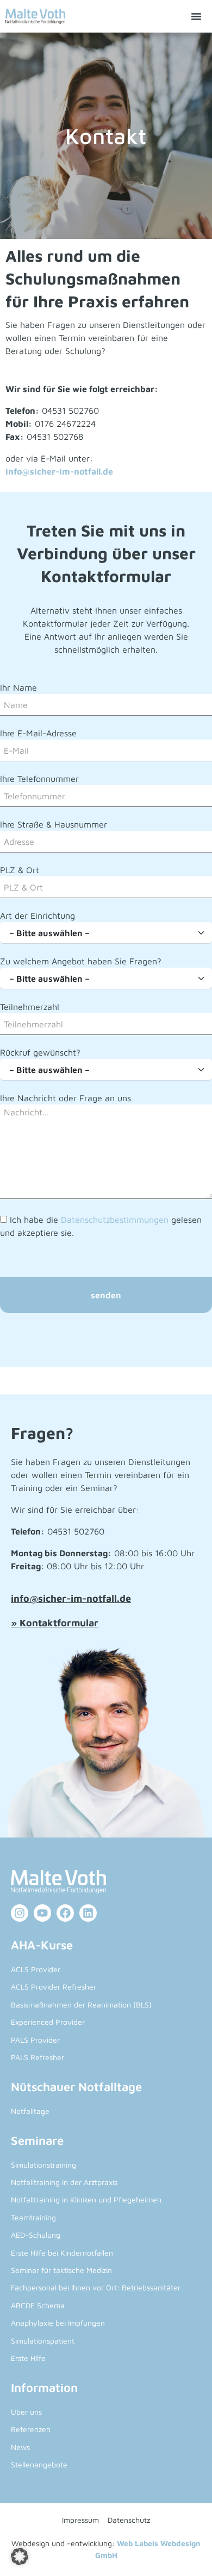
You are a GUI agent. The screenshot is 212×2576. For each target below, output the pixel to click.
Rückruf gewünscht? (40, 1052)
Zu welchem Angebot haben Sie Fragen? (81, 961)
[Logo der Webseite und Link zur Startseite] (35, 16)
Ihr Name (18, 687)
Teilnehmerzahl (30, 1007)
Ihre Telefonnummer (39, 779)
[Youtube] (42, 1913)
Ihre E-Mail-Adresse (38, 733)
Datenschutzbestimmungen (115, 1220)
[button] (196, 16)
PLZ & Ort (20, 870)
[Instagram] (20, 1913)
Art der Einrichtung (38, 916)
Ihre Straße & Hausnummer (54, 824)
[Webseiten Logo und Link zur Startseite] (106, 1882)
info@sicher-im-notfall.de (59, 471)
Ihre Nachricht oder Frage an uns (66, 1098)
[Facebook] (65, 1913)
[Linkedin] (88, 1913)
